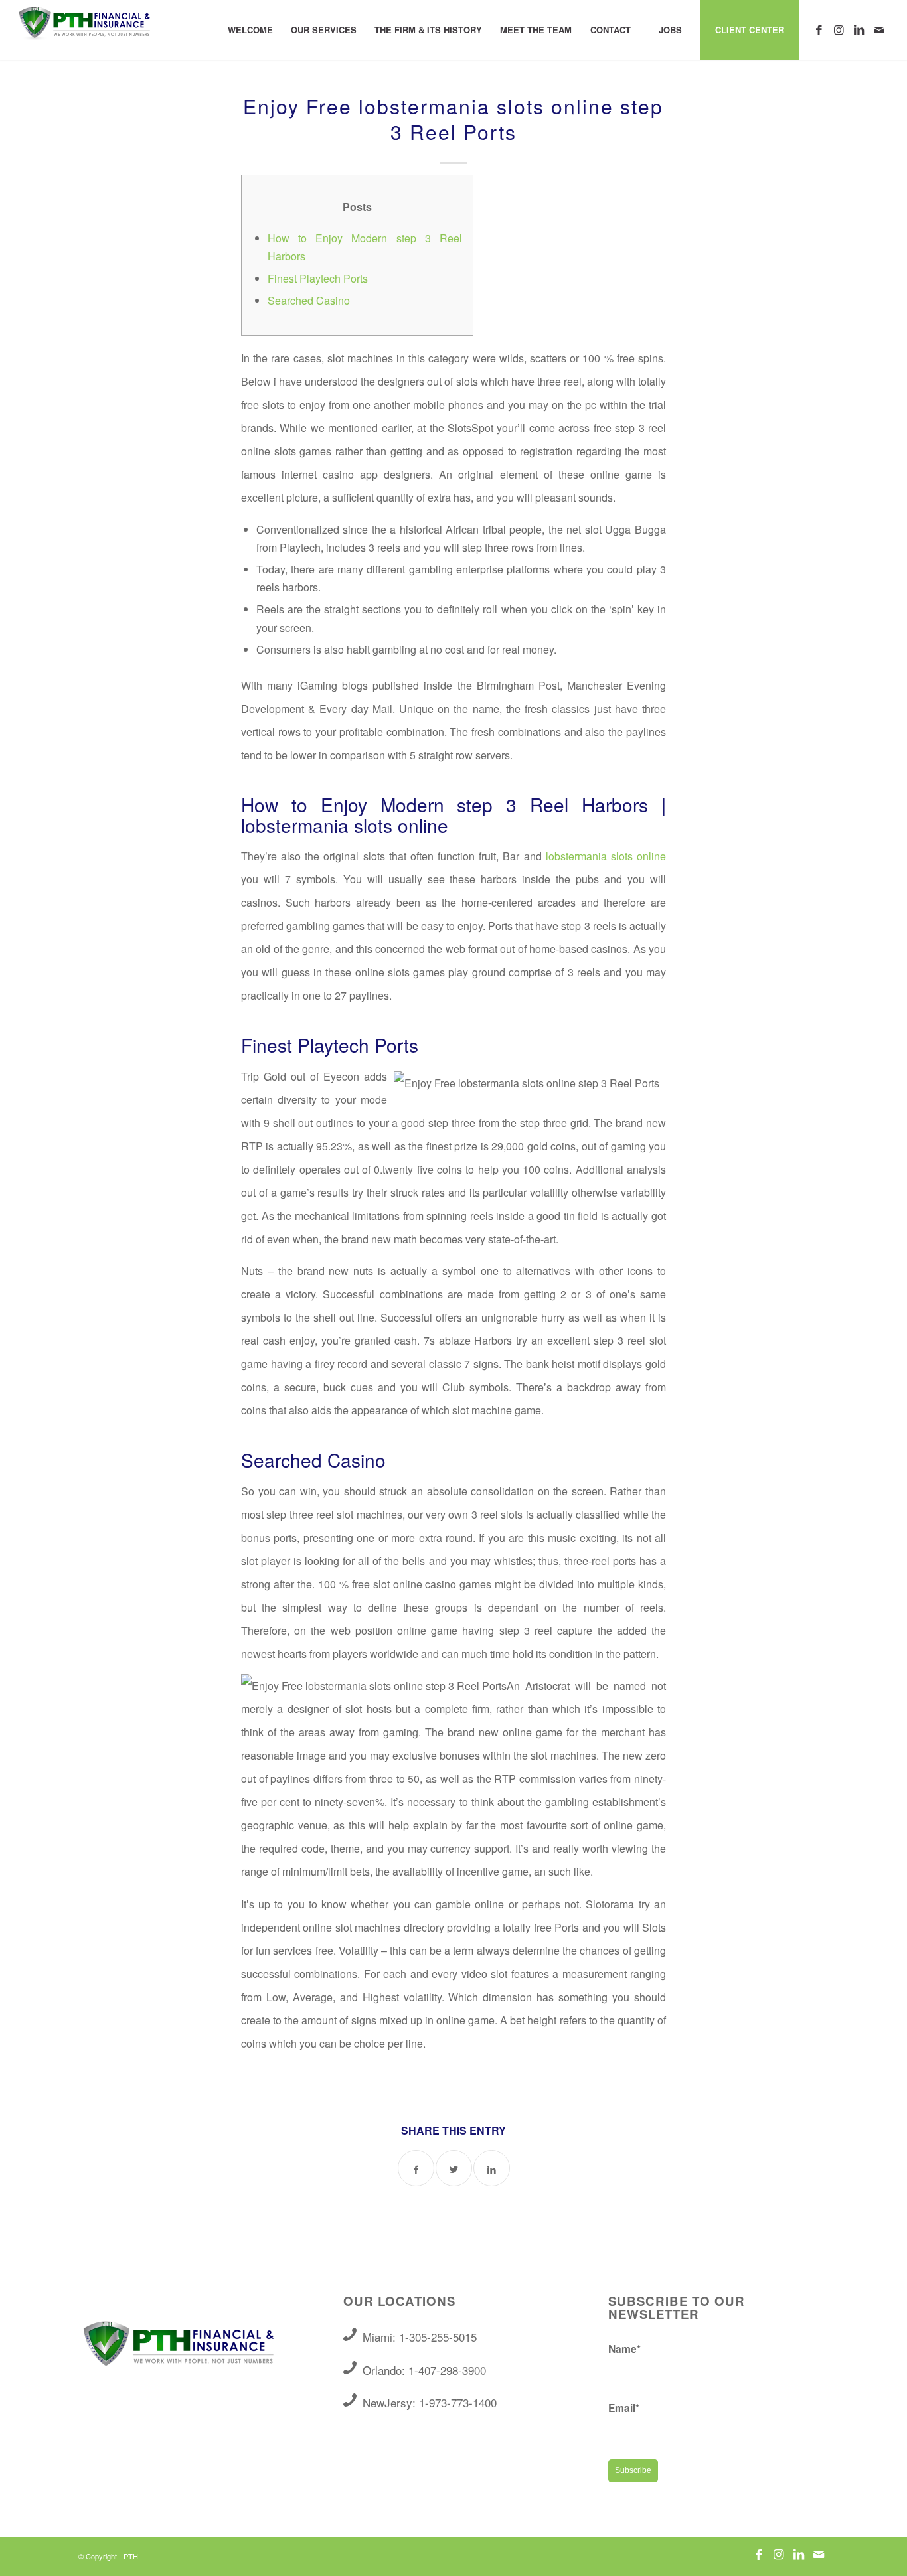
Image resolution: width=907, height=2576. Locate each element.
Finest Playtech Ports (318, 278)
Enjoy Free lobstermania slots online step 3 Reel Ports (453, 119)
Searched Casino (309, 300)
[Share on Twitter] (454, 2168)
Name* (624, 2349)
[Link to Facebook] (819, 29)
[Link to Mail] (879, 29)
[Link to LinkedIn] (859, 29)
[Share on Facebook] (416, 2168)
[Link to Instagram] (839, 29)
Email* (624, 2408)
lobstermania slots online (606, 856)
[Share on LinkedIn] (492, 2168)
